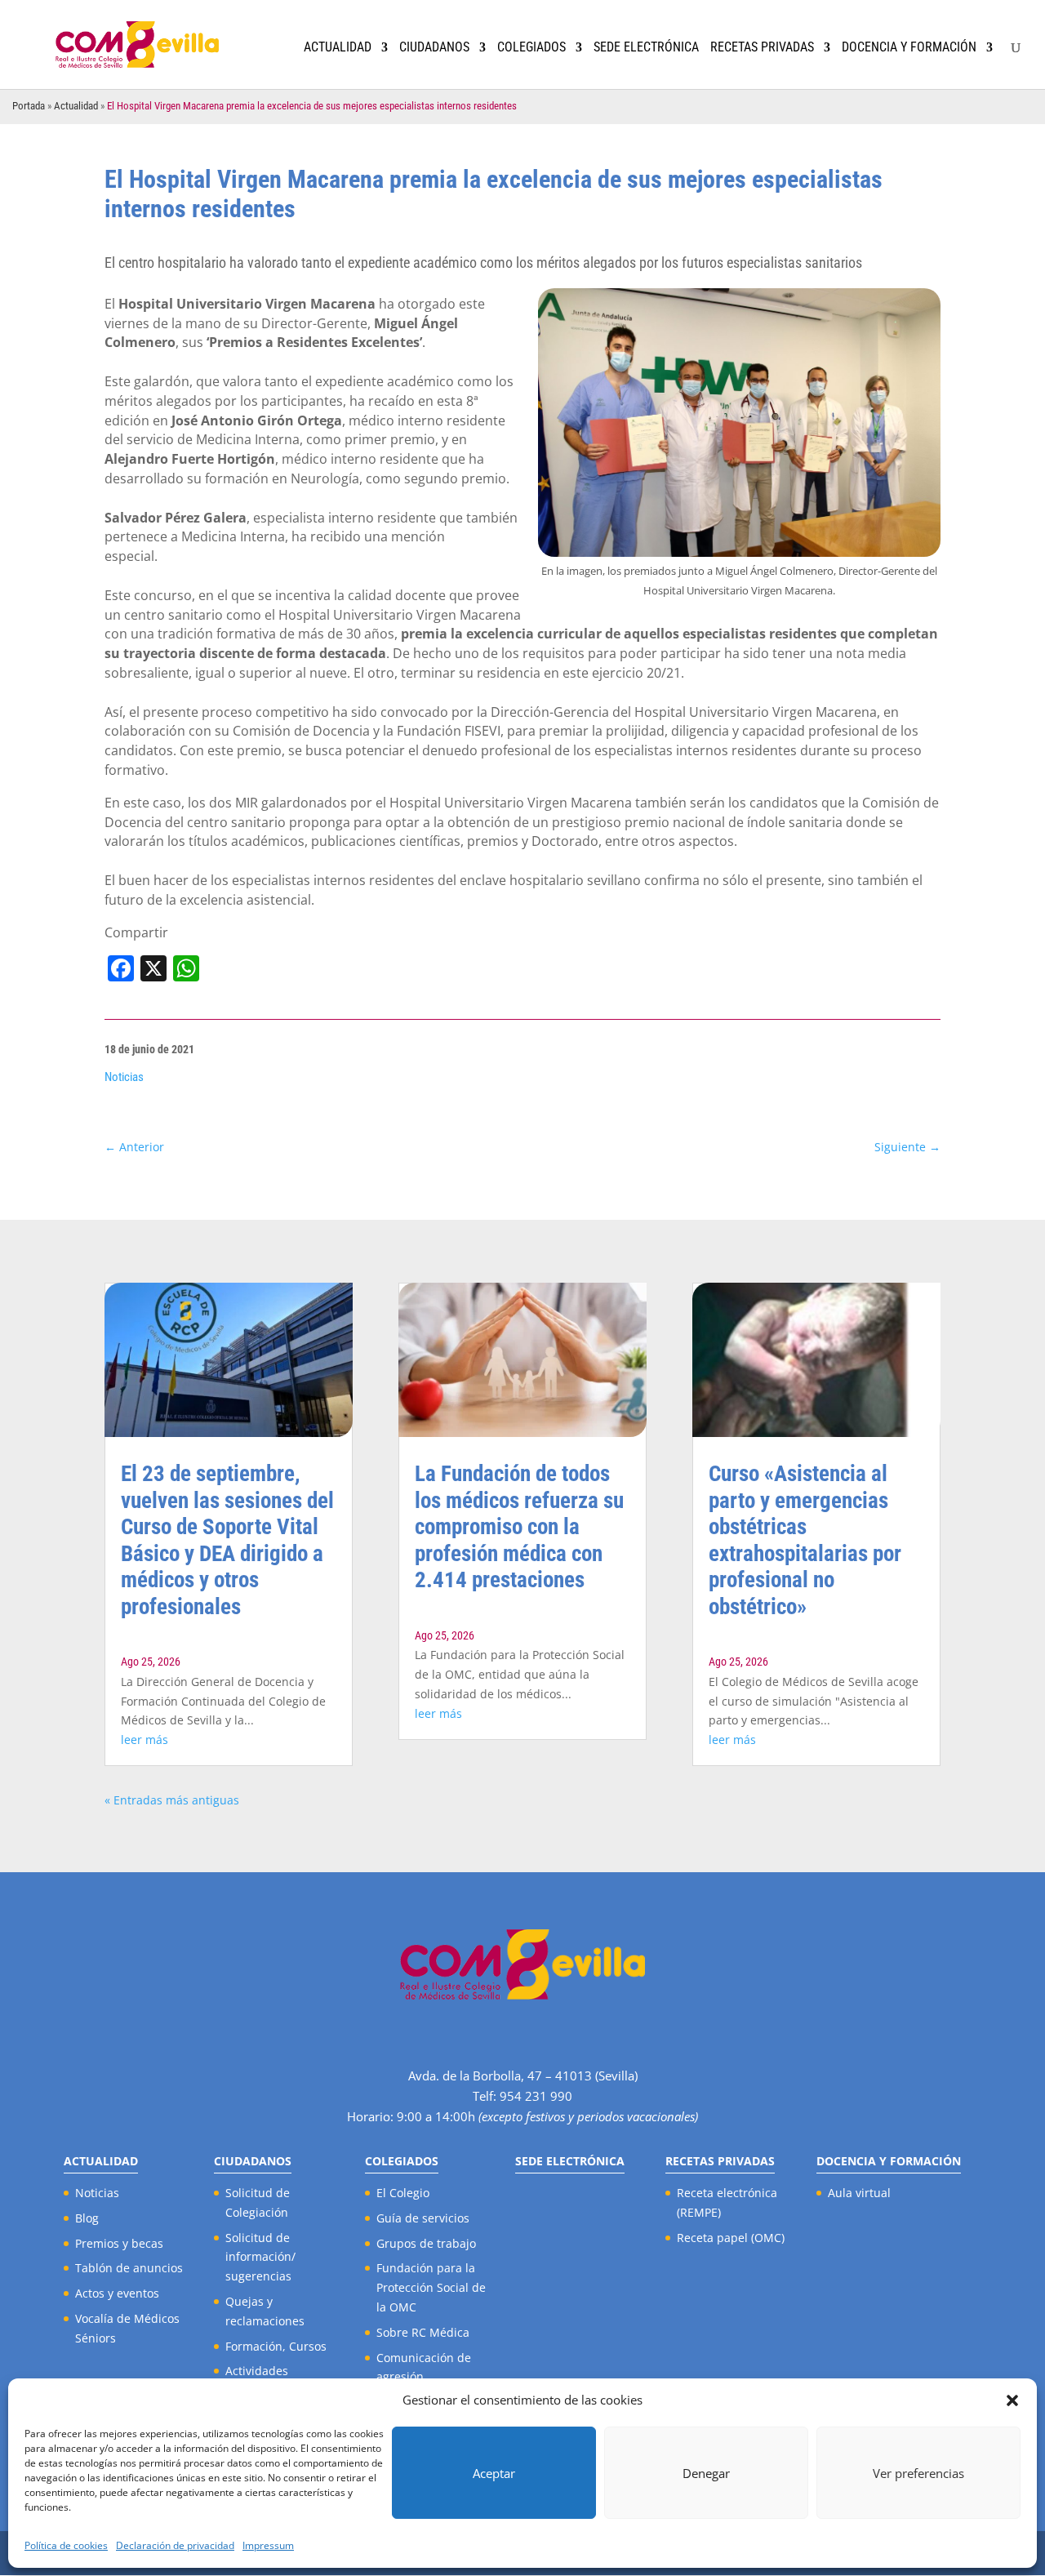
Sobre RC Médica (423, 2332)
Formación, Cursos (276, 2346)
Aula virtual (859, 2193)
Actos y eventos (117, 2293)
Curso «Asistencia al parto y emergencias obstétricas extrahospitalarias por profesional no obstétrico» (805, 1540)
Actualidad (338, 48)
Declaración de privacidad (175, 2545)
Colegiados (531, 48)
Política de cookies (66, 2545)
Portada (29, 106)
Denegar (706, 2473)
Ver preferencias (918, 2473)
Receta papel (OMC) (731, 2238)
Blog (87, 2218)
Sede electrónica (646, 48)
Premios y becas (119, 2243)
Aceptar (494, 2473)
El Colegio (403, 2193)
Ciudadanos (434, 48)
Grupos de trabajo (426, 2243)
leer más (145, 1740)
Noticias (124, 1077)
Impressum (268, 2545)
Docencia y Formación (909, 48)
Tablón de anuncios (129, 2268)
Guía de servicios (423, 2218)
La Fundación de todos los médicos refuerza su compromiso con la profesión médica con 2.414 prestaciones (519, 1527)
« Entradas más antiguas (172, 1800)
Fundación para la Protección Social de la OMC (431, 2287)
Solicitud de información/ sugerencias (260, 2257)
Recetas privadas (762, 48)
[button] (1012, 2400)
